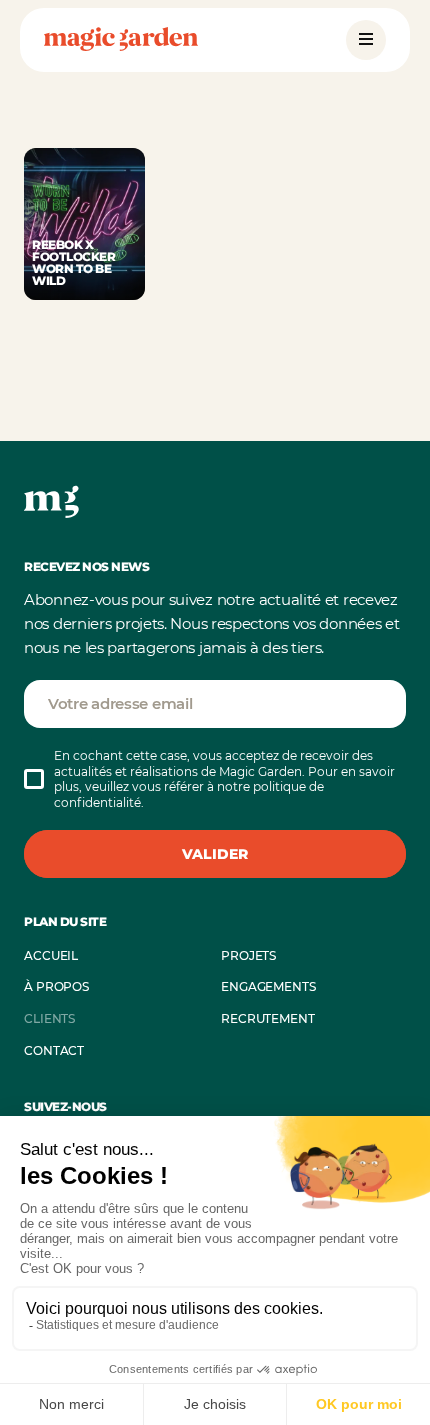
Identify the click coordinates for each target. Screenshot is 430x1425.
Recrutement (268, 1018)
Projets (248, 955)
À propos (56, 986)
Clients (49, 1018)
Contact (54, 1050)
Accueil (51, 955)
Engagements (268, 986)
